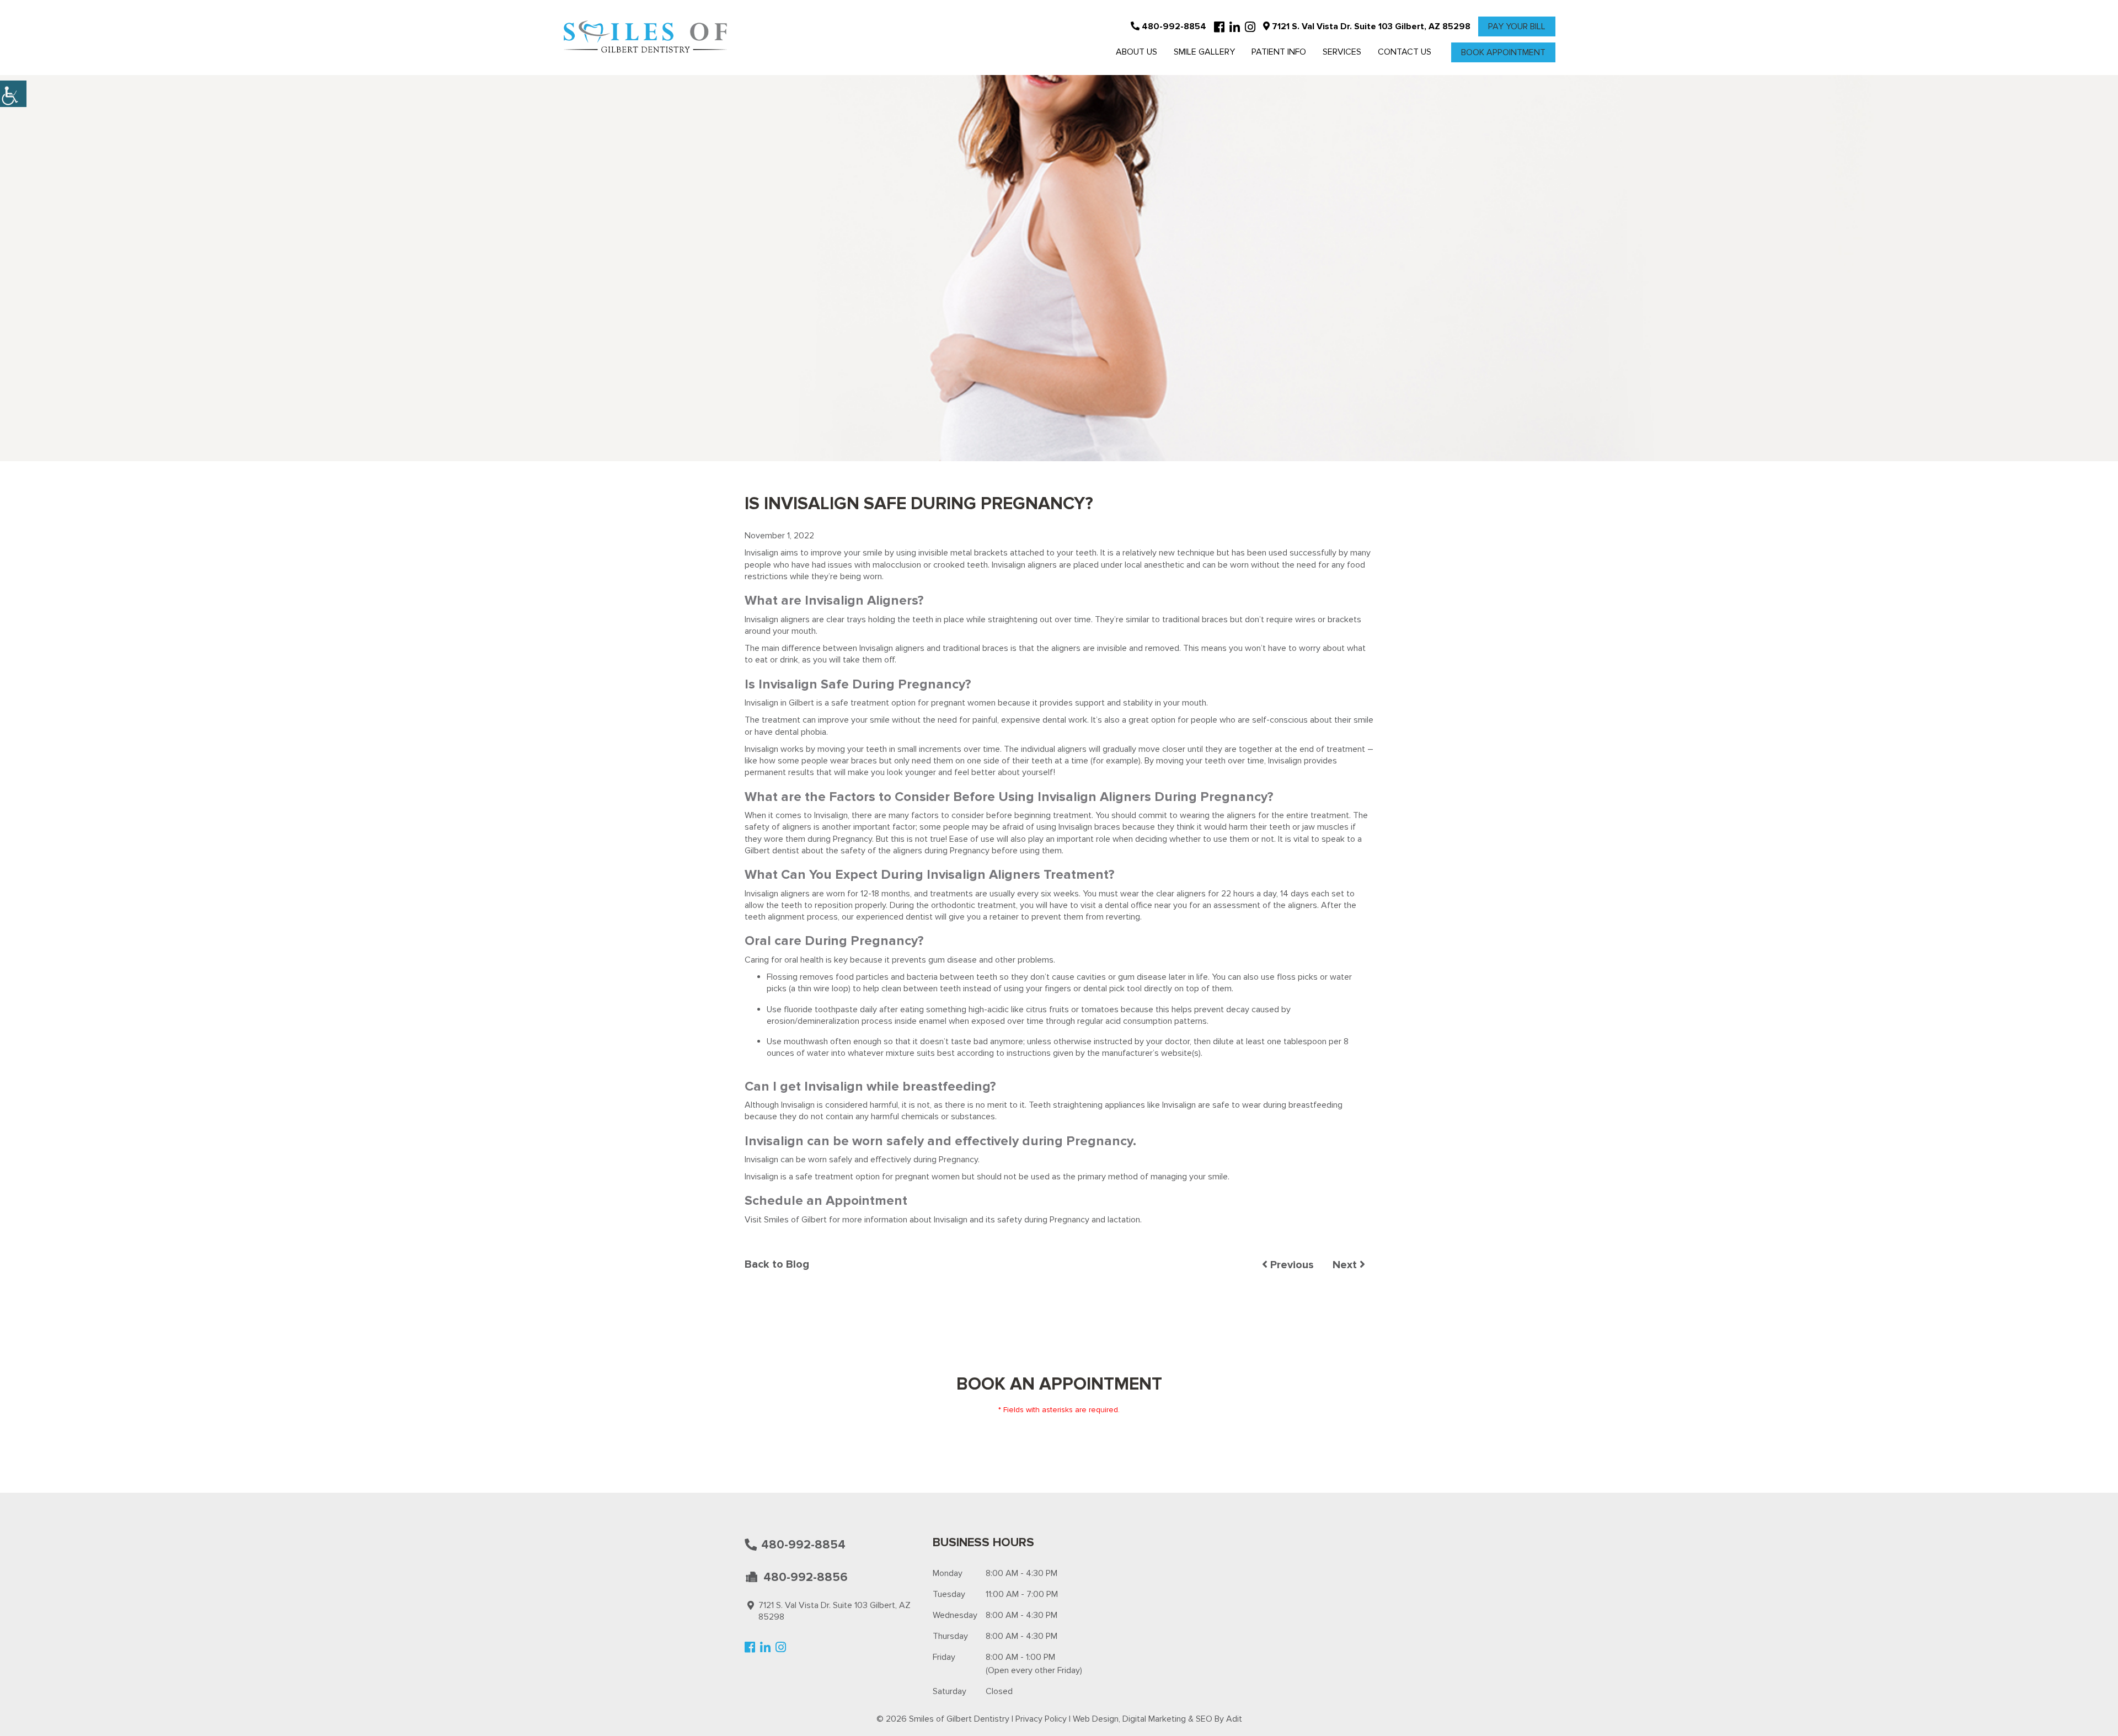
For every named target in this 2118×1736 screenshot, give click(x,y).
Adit (1234, 1719)
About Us (1136, 52)
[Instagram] (1250, 28)
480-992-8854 (1173, 26)
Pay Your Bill (1517, 26)
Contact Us (1405, 52)
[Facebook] (1219, 28)
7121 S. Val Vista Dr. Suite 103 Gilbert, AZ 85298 (1370, 26)
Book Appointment (1503, 52)
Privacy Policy (1041, 1719)
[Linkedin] (1235, 28)
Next (1346, 1265)
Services (1342, 52)
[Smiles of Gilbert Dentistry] (645, 38)
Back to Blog (777, 1264)
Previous (1291, 1265)
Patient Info (1279, 52)
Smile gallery (1204, 52)
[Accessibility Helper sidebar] (13, 94)
